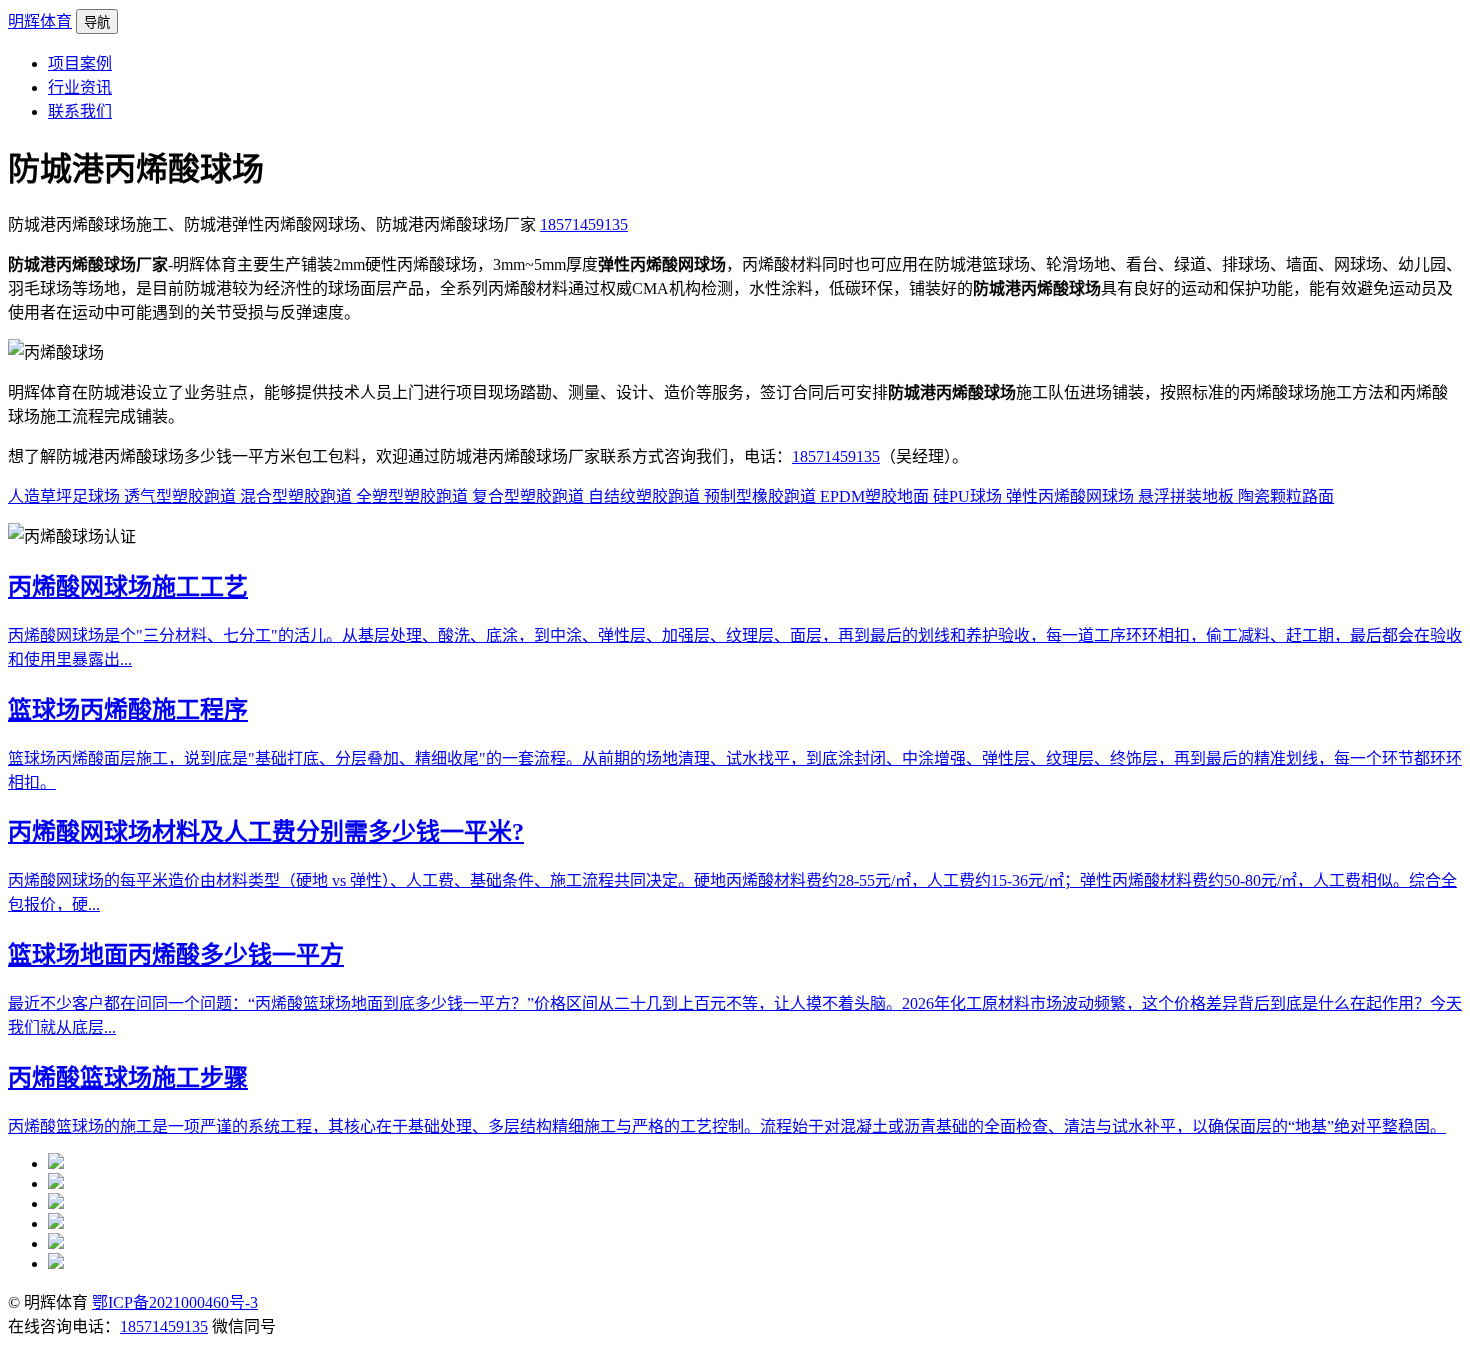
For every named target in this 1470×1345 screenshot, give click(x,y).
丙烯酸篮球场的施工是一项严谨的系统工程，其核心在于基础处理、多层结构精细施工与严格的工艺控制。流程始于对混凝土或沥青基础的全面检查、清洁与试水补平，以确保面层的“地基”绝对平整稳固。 (727, 1126)
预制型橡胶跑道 (762, 496)
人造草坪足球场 (66, 496)
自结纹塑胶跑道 (646, 496)
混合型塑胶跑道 (298, 496)
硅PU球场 (969, 496)
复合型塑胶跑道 (530, 496)
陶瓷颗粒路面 (1286, 496)
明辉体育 (40, 21)
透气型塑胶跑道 (182, 496)
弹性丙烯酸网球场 (1072, 496)
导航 (97, 22)
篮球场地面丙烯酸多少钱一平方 (176, 955)
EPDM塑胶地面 (876, 496)
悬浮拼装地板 (1188, 496)
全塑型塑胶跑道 (414, 496)
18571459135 (584, 224)
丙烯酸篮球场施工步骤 (128, 1078)
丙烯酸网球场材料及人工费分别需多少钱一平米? (266, 832)
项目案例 (80, 63)
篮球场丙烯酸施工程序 (128, 710)
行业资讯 (80, 87)
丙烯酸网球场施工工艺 (128, 587)
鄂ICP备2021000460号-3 (175, 1302)
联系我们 (80, 111)
